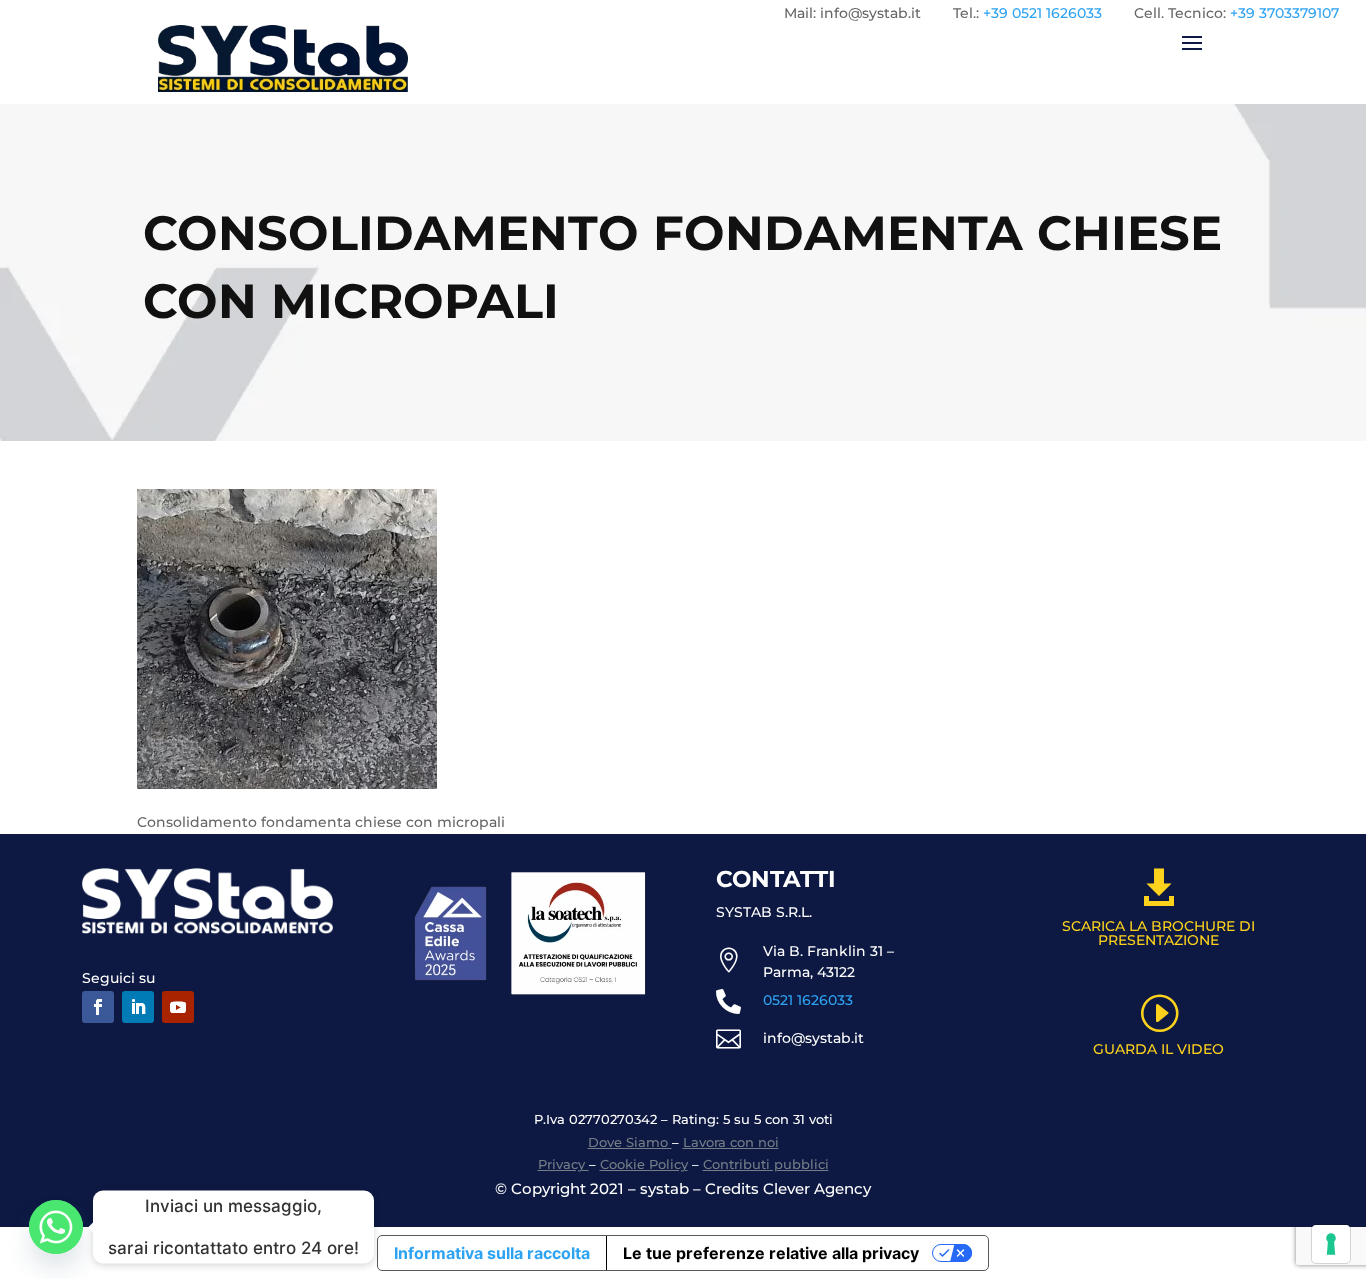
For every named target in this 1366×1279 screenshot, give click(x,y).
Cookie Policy (644, 1164)
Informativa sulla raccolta (492, 1253)
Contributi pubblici (766, 1164)
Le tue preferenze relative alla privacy (771, 1253)
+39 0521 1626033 (1042, 13)
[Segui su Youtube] (178, 1007)
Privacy (563, 1164)
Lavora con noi (731, 1142)
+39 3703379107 (1284, 13)
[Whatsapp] (56, 1227)
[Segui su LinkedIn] (138, 1007)
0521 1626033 (808, 1000)
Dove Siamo (630, 1142)
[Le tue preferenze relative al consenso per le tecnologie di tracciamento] (1331, 1244)
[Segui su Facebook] (98, 1007)
